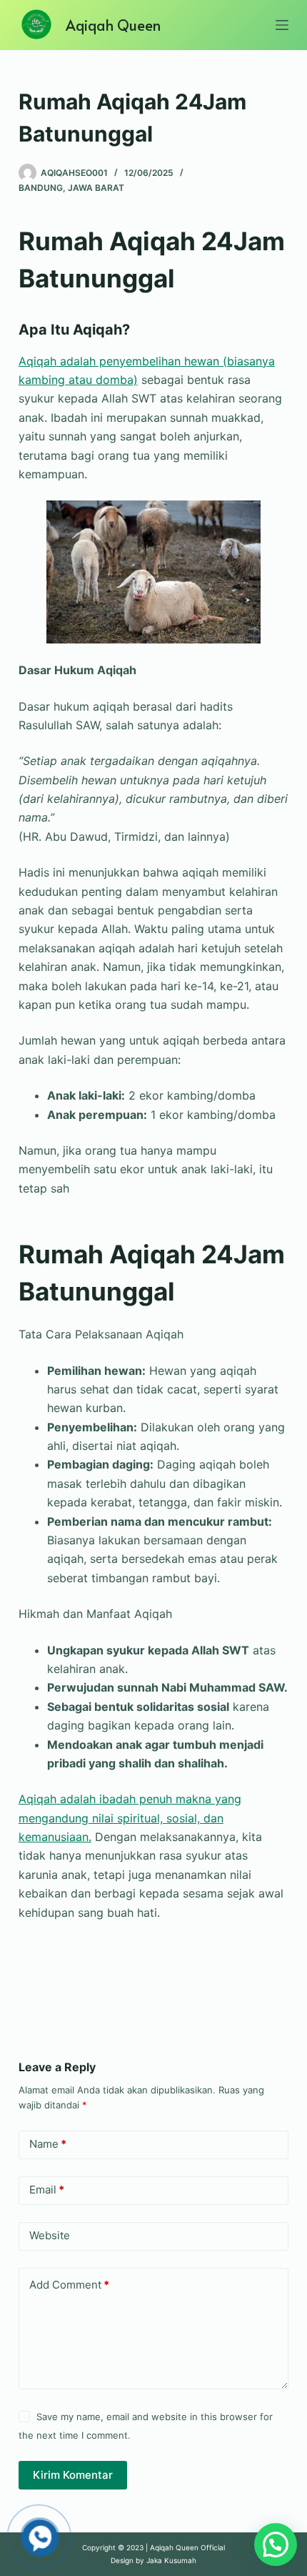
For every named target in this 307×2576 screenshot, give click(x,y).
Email (47, 2190)
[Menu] (282, 25)
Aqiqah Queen (113, 25)
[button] (276, 2545)
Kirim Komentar (73, 2475)
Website (50, 2235)
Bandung (41, 188)
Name (48, 2144)
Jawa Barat (96, 188)
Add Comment (69, 2285)
